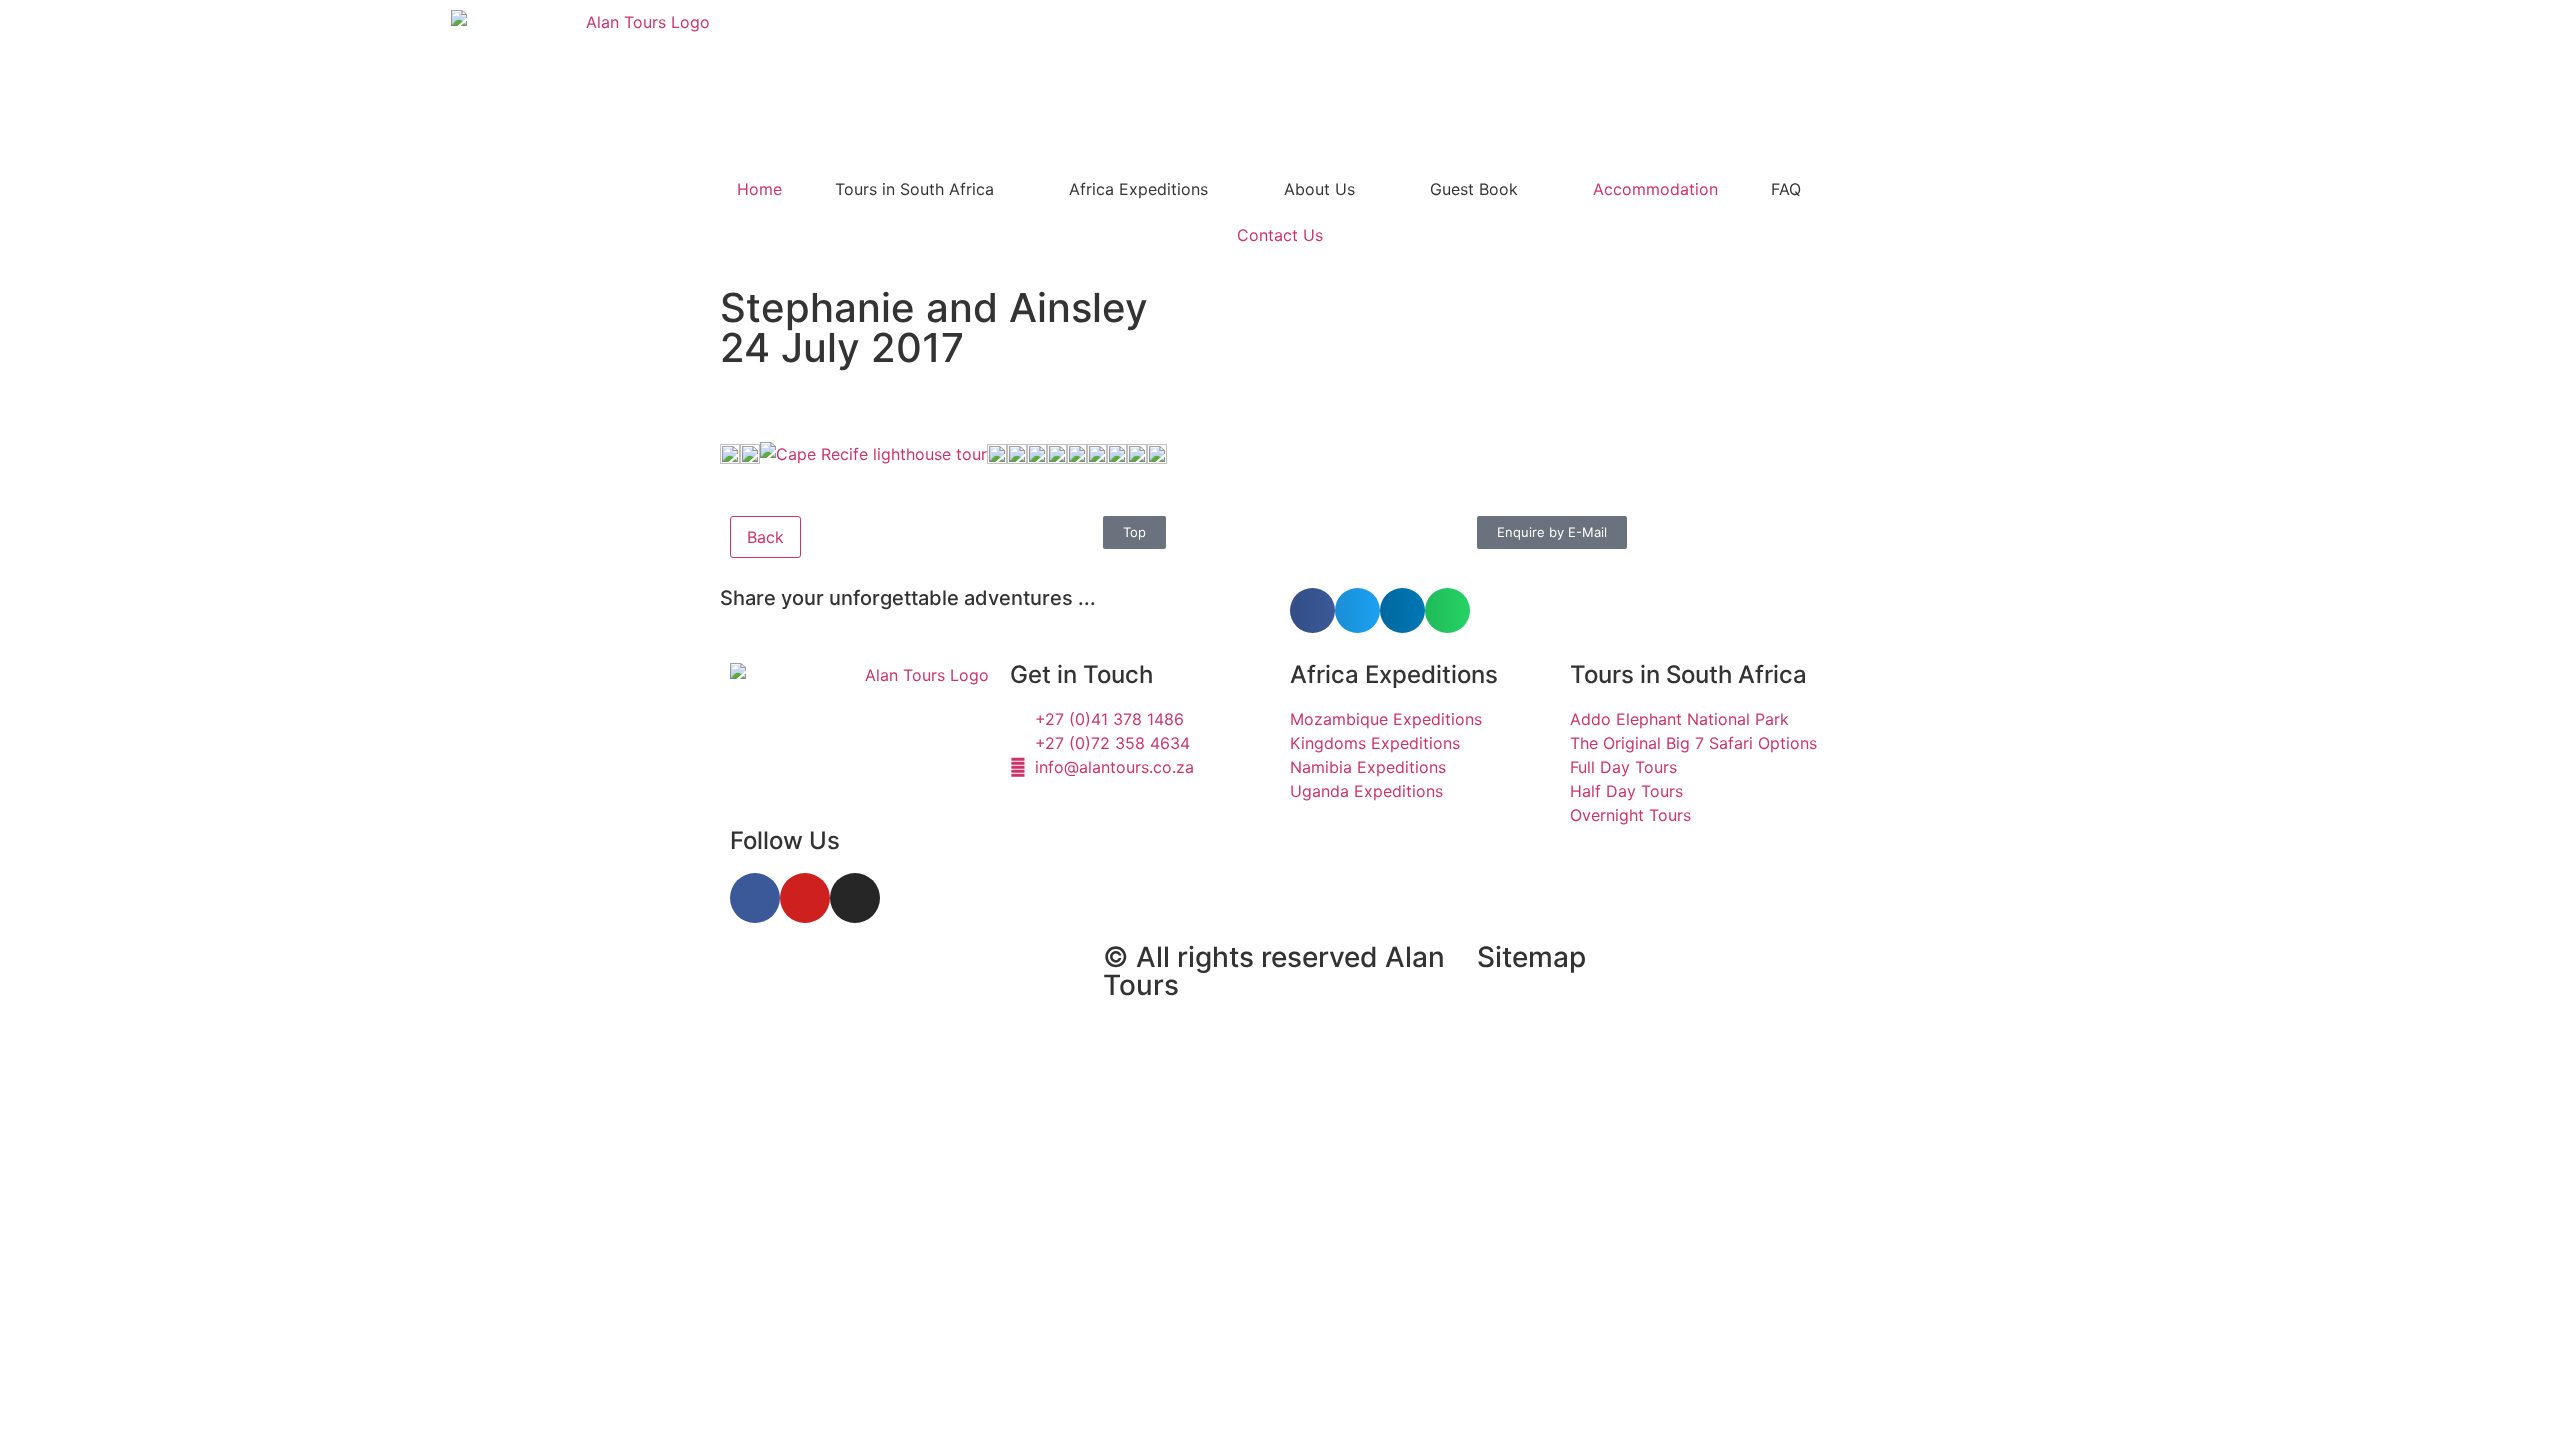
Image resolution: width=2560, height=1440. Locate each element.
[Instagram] (855, 898)
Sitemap (1531, 957)
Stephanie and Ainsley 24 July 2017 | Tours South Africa (899, 990)
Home (759, 189)
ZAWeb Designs (981, 1071)
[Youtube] (805, 898)
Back (765, 537)
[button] (1312, 610)
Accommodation (1655, 189)
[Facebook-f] (755, 898)
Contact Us (1280, 235)
